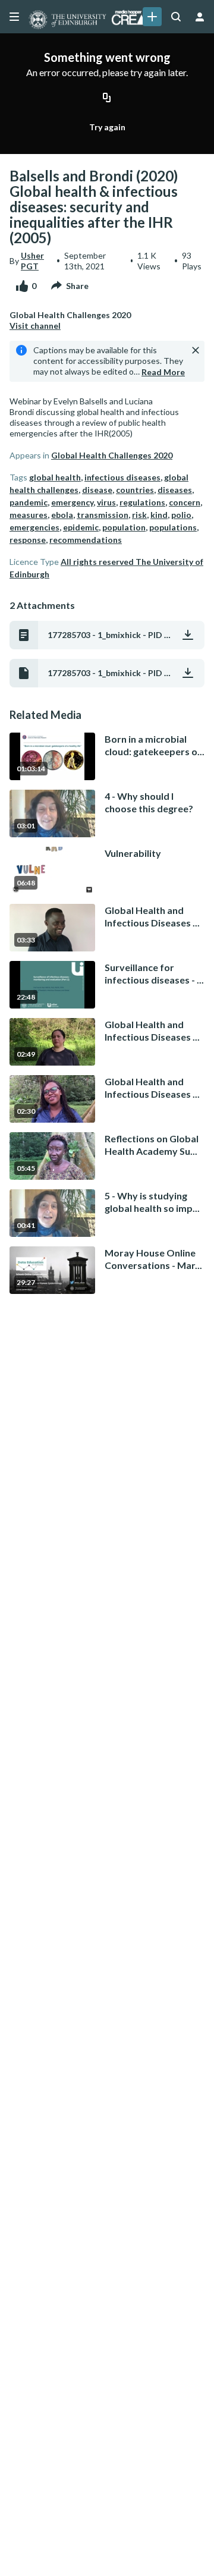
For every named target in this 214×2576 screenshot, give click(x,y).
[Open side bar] (14, 17)
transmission (103, 515)
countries (135, 490)
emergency (72, 502)
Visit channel (35, 326)
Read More (163, 372)
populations (173, 527)
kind (159, 515)
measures (29, 515)
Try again (107, 127)
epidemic (81, 527)
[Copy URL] (107, 98)
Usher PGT (32, 261)
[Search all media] (176, 17)
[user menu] (200, 17)
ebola (62, 515)
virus (106, 502)
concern (185, 502)
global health (55, 477)
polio (181, 515)
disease (97, 490)
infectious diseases (122, 477)
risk (139, 515)
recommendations (86, 540)
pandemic (29, 502)
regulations (142, 502)
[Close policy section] (196, 350)
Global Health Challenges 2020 (112, 455)
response (28, 540)
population (124, 527)
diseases (175, 490)
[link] (152, 17)
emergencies (34, 527)
